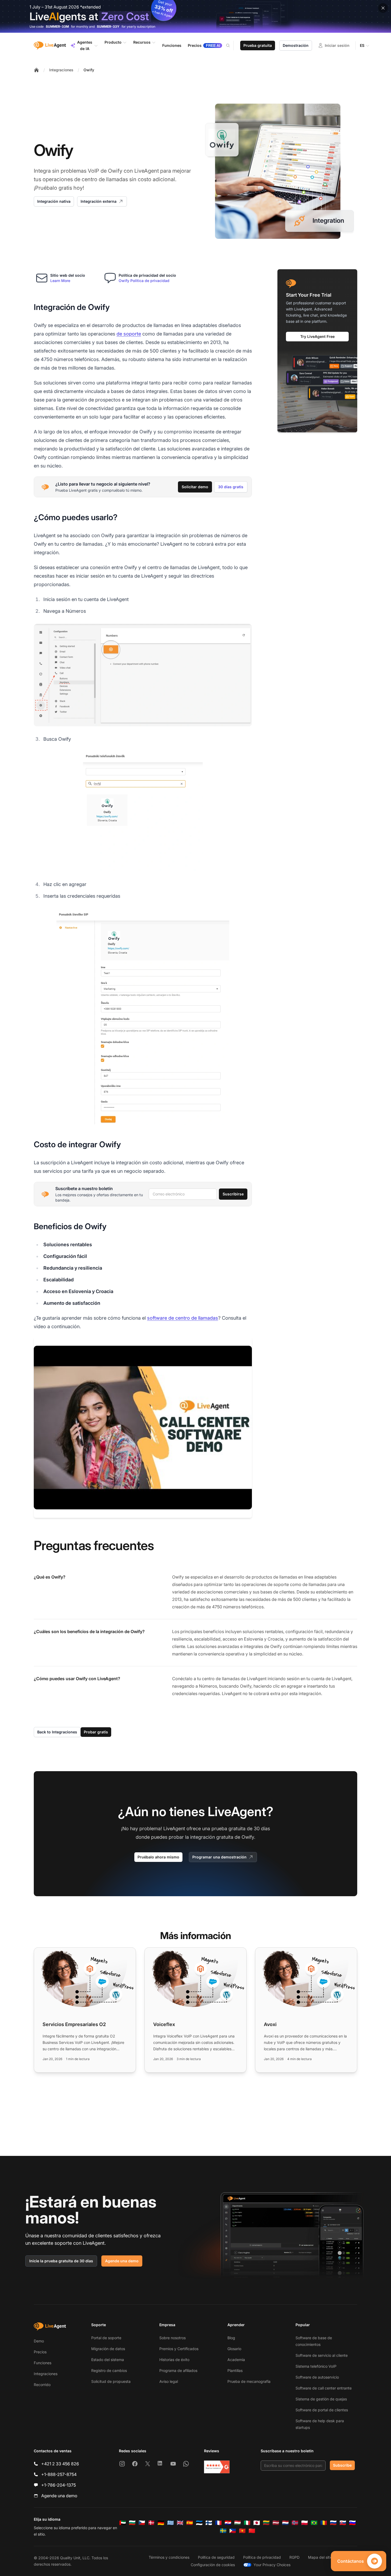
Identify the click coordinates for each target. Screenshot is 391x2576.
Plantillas (235, 2370)
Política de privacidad (262, 2557)
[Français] (218, 2523)
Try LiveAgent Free (317, 336)
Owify (89, 70)
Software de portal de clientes (322, 2410)
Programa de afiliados (178, 2370)
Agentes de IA (85, 45)
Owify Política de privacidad (144, 281)
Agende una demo (122, 2261)
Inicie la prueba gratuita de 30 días (61, 2261)
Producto (113, 42)
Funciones (43, 2363)
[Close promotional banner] (383, 8)
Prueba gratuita (258, 45)
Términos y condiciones (169, 2557)
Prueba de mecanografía (249, 2381)
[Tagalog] (233, 2531)
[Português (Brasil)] (314, 2523)
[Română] (324, 2523)
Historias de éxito (174, 2360)
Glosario (234, 2349)
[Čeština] (142, 2523)
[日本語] (257, 2523)
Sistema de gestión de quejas (321, 2399)
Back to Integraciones (57, 1732)
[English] (180, 2523)
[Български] (132, 2523)
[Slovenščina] (352, 2523)
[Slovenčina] (343, 2523)
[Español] (190, 2523)
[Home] (36, 70)
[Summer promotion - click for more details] (195, 16)
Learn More (60, 281)
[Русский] (333, 2523)
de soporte (129, 334)
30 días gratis (231, 487)
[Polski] (305, 2523)
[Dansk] (151, 2523)
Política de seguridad (216, 2557)
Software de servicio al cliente (322, 2355)
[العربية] (123, 2523)
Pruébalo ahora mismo (158, 1857)
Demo (39, 2341)
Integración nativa (54, 201)
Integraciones (61, 70)
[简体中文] (252, 2531)
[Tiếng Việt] (242, 2531)
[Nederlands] (285, 2523)
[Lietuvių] (266, 2523)
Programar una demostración (219, 1857)
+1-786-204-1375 (59, 2485)
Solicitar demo (195, 487)
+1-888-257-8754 (59, 2474)
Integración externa (99, 201)
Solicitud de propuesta (111, 2381)
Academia (236, 2360)
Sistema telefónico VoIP (316, 2366)
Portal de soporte (106, 2338)
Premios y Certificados (179, 2349)
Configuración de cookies (213, 2565)
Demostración (296, 45)
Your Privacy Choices (272, 2565)
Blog (231, 2338)
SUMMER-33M (57, 26)
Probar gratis (96, 1732)
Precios (40, 2352)
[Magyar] (238, 2523)
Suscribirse (233, 1194)
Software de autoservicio (317, 2377)
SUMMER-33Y (108, 26)
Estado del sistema (108, 2360)
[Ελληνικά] (170, 2523)
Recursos (142, 42)
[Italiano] (247, 2523)
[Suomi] (209, 2523)
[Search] (231, 45)
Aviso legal (169, 2381)
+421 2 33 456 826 (60, 2464)
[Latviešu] (276, 2523)
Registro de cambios (109, 2370)
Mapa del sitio (320, 2557)
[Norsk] (295, 2523)
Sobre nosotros (172, 2338)
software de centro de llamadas (183, 1318)
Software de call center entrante (324, 2388)
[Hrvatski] (228, 2523)
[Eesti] (199, 2523)
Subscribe (342, 2465)
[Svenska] (223, 2531)
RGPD (294, 2557)
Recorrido (42, 2385)
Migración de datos (108, 2349)
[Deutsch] (161, 2523)
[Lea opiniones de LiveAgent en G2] (217, 2467)
